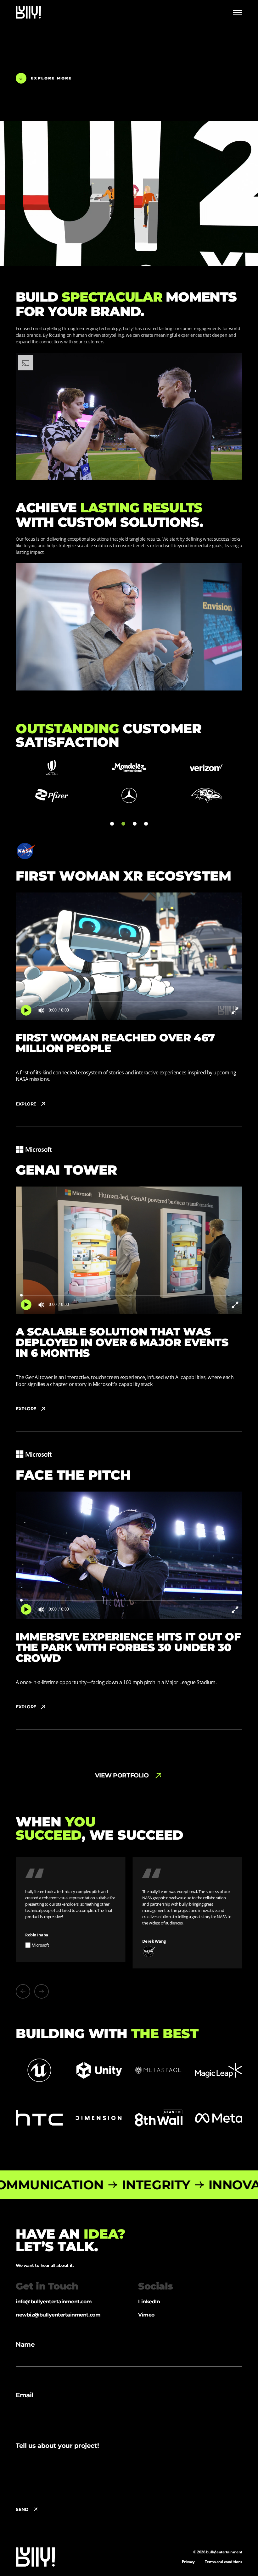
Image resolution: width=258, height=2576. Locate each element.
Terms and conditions (224, 2555)
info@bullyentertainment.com (54, 2295)
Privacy (188, 2555)
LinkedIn (149, 2295)
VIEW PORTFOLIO (122, 1775)
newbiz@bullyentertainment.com (58, 2308)
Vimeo (146, 2308)
